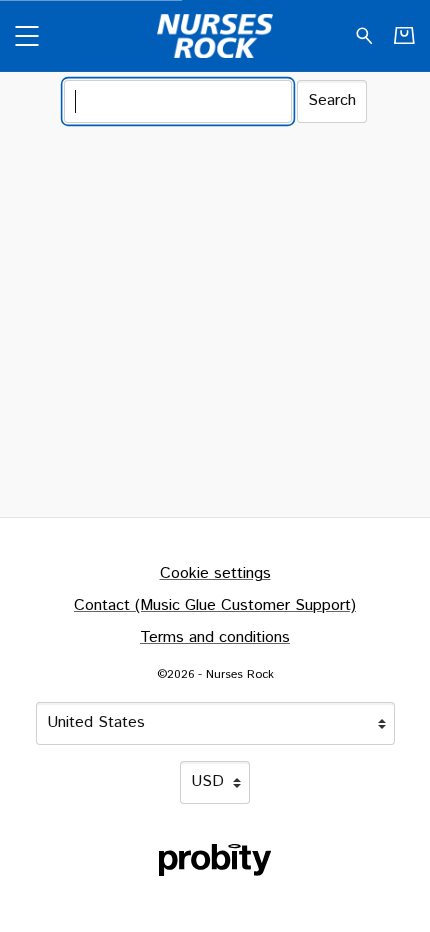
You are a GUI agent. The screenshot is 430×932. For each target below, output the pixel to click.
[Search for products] (364, 35)
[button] (26, 35)
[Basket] (404, 36)
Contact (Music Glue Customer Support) (215, 605)
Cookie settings (215, 573)
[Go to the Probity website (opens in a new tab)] (215, 860)
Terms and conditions (215, 637)
